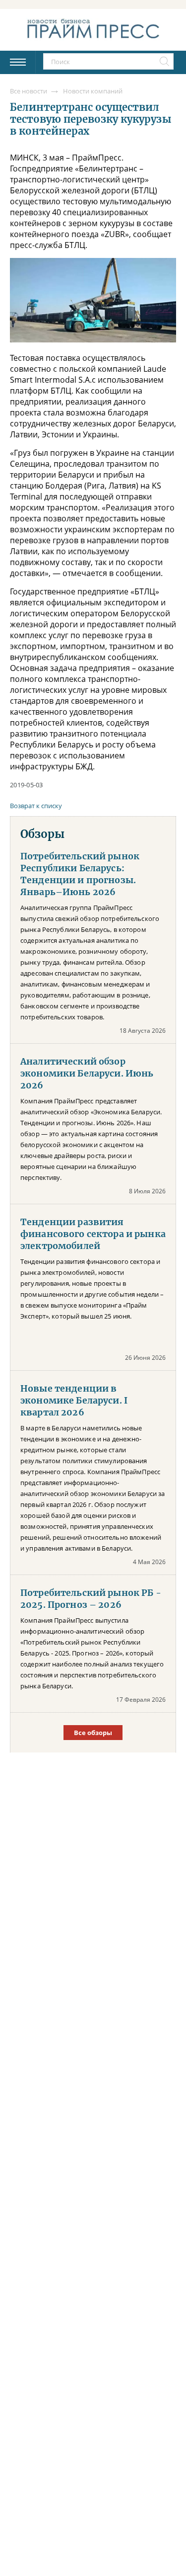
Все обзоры (93, 1733)
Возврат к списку (36, 806)
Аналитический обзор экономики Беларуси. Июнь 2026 (87, 1074)
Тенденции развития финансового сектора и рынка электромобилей (93, 1234)
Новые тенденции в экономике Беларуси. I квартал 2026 (74, 1401)
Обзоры (42, 834)
